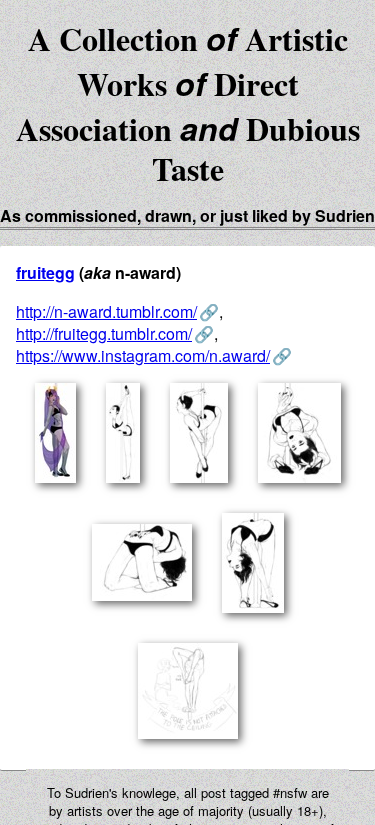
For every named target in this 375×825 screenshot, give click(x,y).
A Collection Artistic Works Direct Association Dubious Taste (188, 103)
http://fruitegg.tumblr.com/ (104, 333)
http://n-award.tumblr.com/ (106, 311)
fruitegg (45, 272)
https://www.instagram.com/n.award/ (143, 355)
